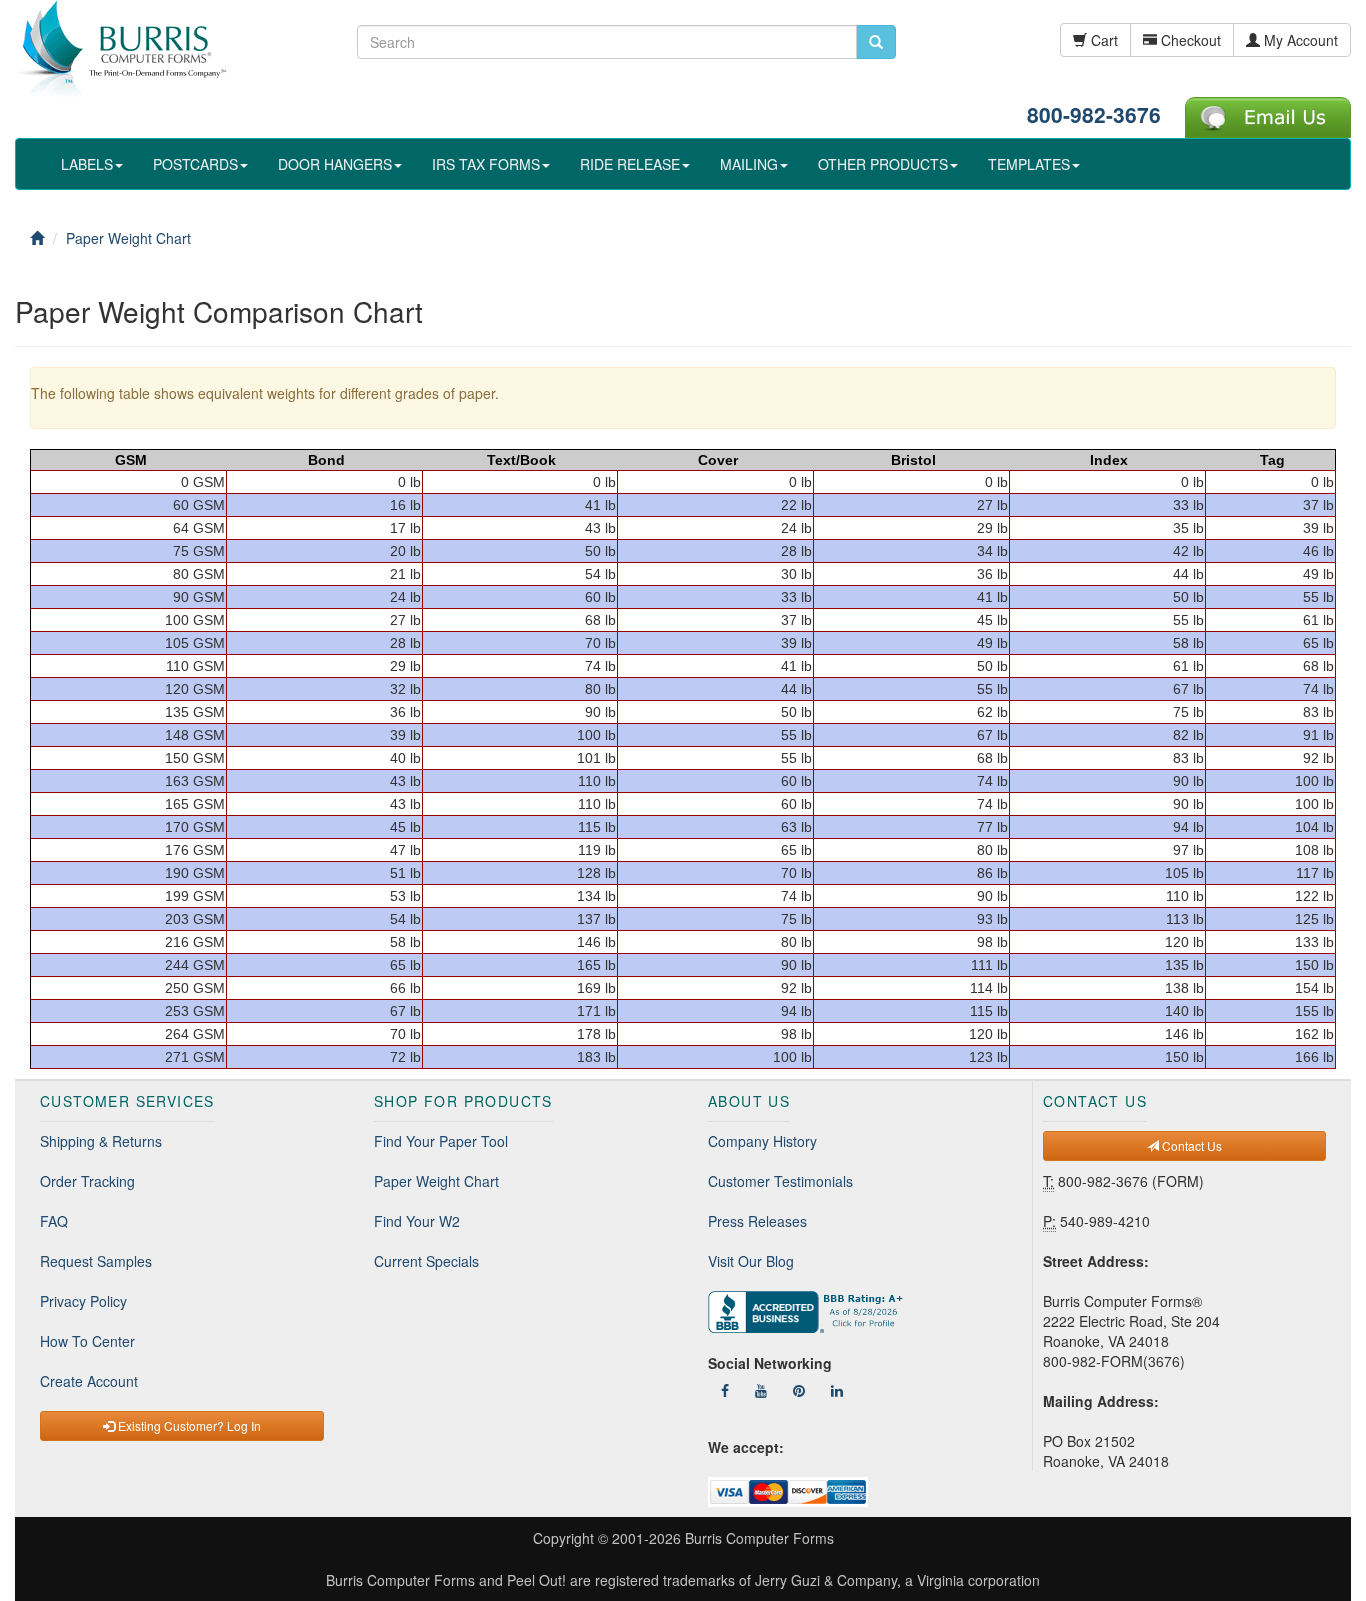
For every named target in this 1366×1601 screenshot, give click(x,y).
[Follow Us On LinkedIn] (837, 1390)
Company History (762, 1141)
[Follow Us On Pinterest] (799, 1390)
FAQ (54, 1221)
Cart (1102, 40)
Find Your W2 (417, 1221)
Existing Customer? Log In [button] (188, 1425)
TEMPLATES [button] (1029, 164)
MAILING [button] (749, 164)
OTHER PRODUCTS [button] (883, 164)
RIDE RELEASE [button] (630, 164)
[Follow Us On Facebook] (725, 1390)
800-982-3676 (1094, 114)
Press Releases (757, 1221)
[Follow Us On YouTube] (761, 1390)
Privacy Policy (83, 1301)
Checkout (1189, 40)
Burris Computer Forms (759, 1538)
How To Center (87, 1341)
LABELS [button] (87, 164)
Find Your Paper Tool (441, 1141)
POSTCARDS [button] (195, 164)
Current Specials (426, 1261)
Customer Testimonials (780, 1181)
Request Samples (96, 1261)
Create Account (89, 1381)
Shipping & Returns (101, 1141)
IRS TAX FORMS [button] (486, 164)
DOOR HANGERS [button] (335, 164)
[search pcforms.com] (876, 42)
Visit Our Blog (751, 1261)
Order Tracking (87, 1181)
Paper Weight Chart (436, 1181)
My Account (1299, 40)
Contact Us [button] (1190, 1145)
